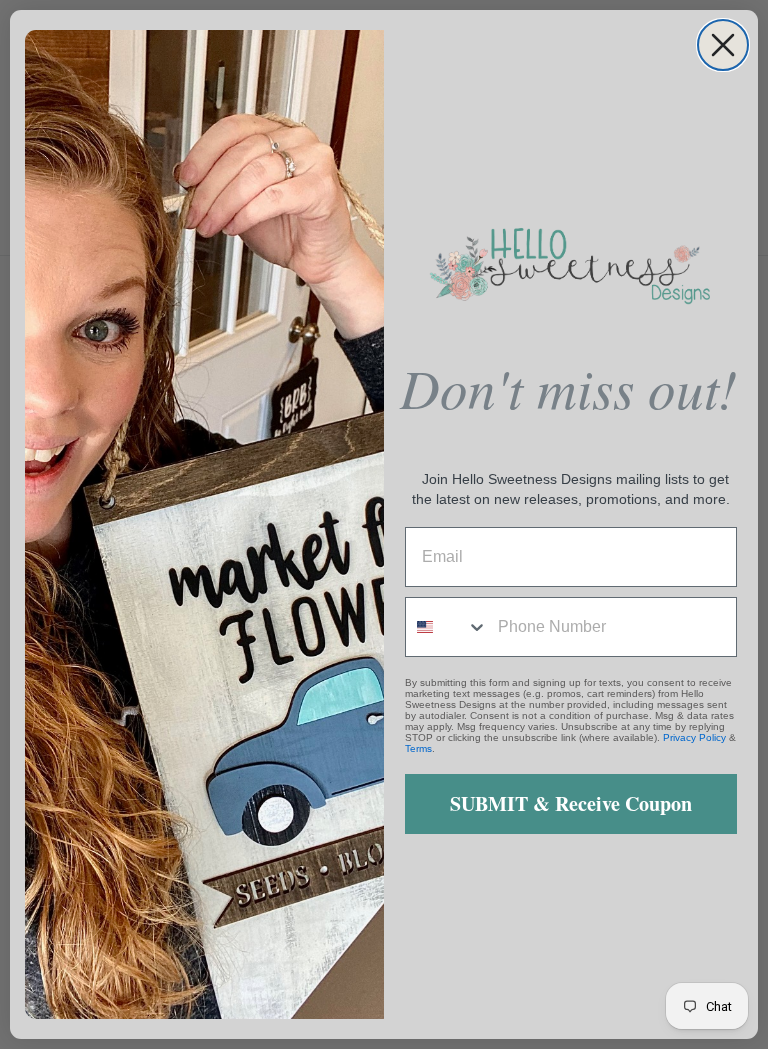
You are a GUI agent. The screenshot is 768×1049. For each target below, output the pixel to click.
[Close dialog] (723, 45)
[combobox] (447, 627)
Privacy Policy (694, 737)
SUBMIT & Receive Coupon (571, 803)
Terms (418, 748)
